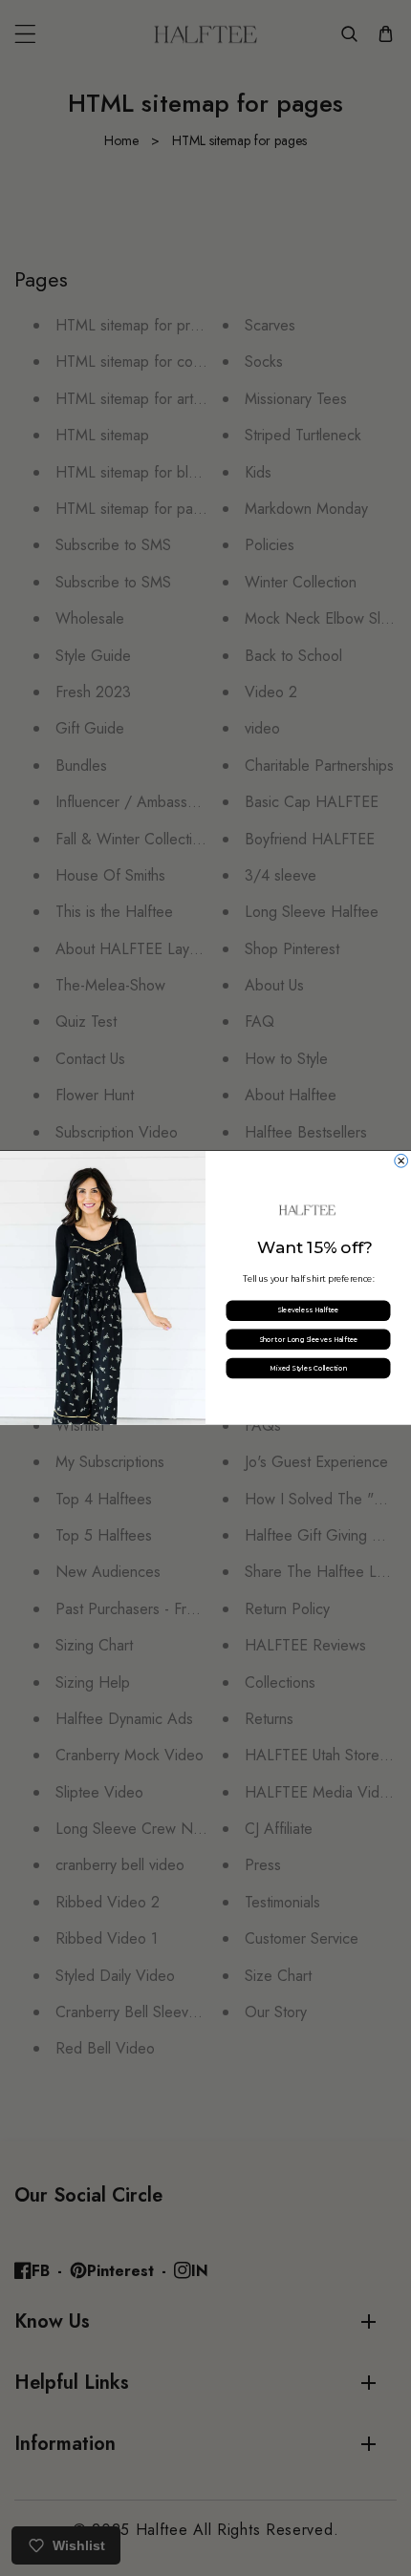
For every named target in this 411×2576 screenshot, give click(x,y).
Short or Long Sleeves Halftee (309, 1339)
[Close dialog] (401, 1161)
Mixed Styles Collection (308, 1368)
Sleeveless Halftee (308, 1310)
